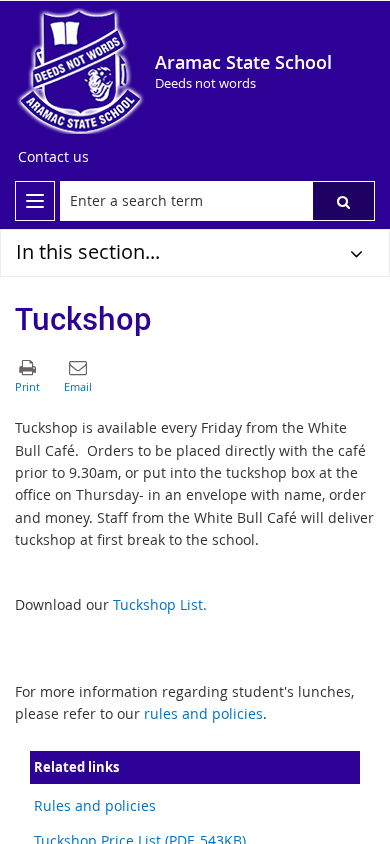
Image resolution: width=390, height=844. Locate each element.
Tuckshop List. (160, 604)
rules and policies (203, 713)
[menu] (35, 201)
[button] (343, 201)
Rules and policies (95, 805)
